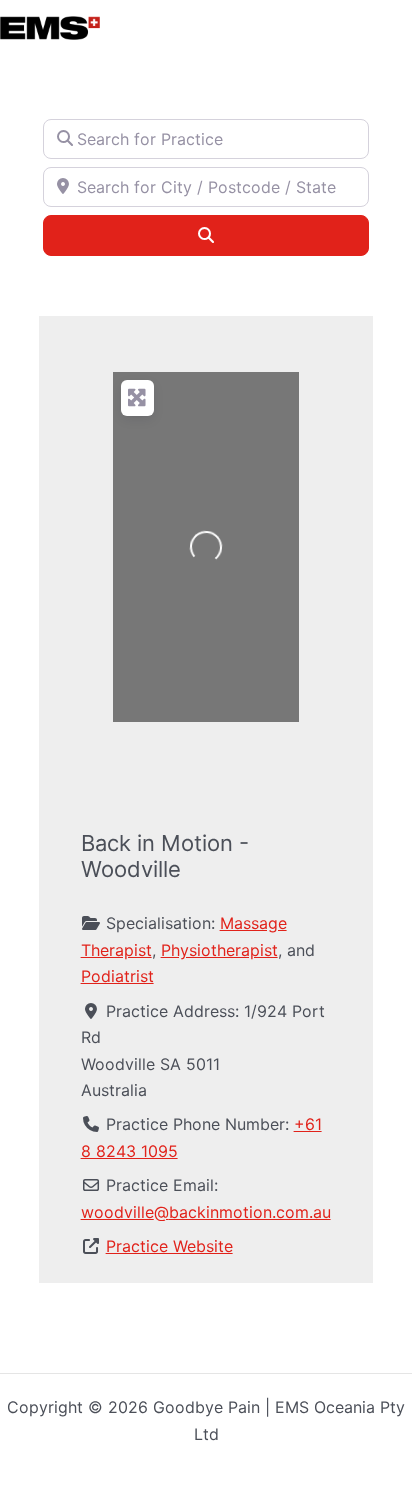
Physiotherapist (219, 950)
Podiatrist (117, 976)
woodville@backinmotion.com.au (206, 1212)
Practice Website (169, 1246)
